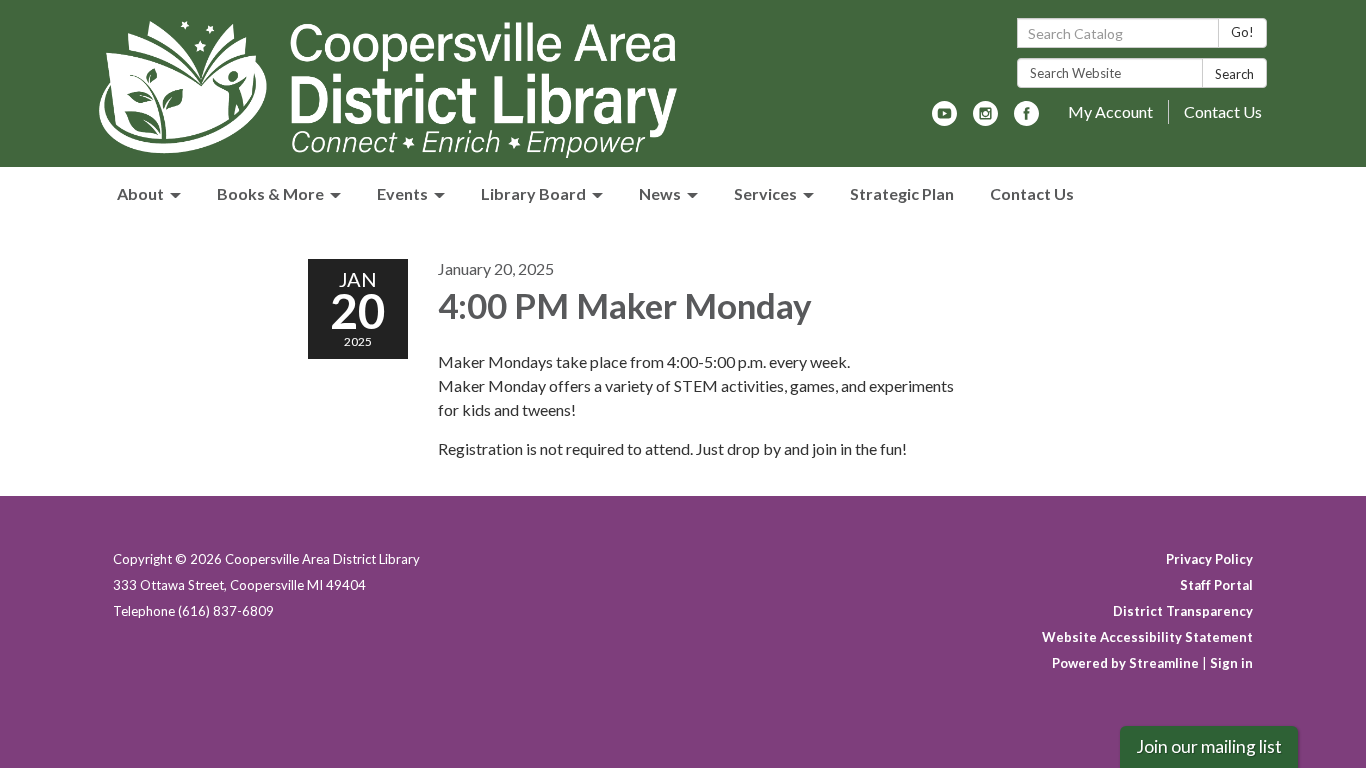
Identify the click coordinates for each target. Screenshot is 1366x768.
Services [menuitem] (765, 193)
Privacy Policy (1209, 559)
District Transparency (1183, 611)
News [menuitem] (660, 193)
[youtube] (944, 119)
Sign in (1231, 663)
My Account (1110, 111)
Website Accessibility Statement (1147, 637)
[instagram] (985, 119)
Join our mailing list (1209, 746)
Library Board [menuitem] (533, 193)
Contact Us (1223, 111)
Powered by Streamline (1125, 663)
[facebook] (1026, 119)
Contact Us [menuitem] (1032, 193)
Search (1234, 74)
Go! (1242, 32)
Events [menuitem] (402, 193)
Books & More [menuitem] (270, 193)
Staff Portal (1216, 585)
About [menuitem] (140, 193)
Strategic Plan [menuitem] (902, 193)
